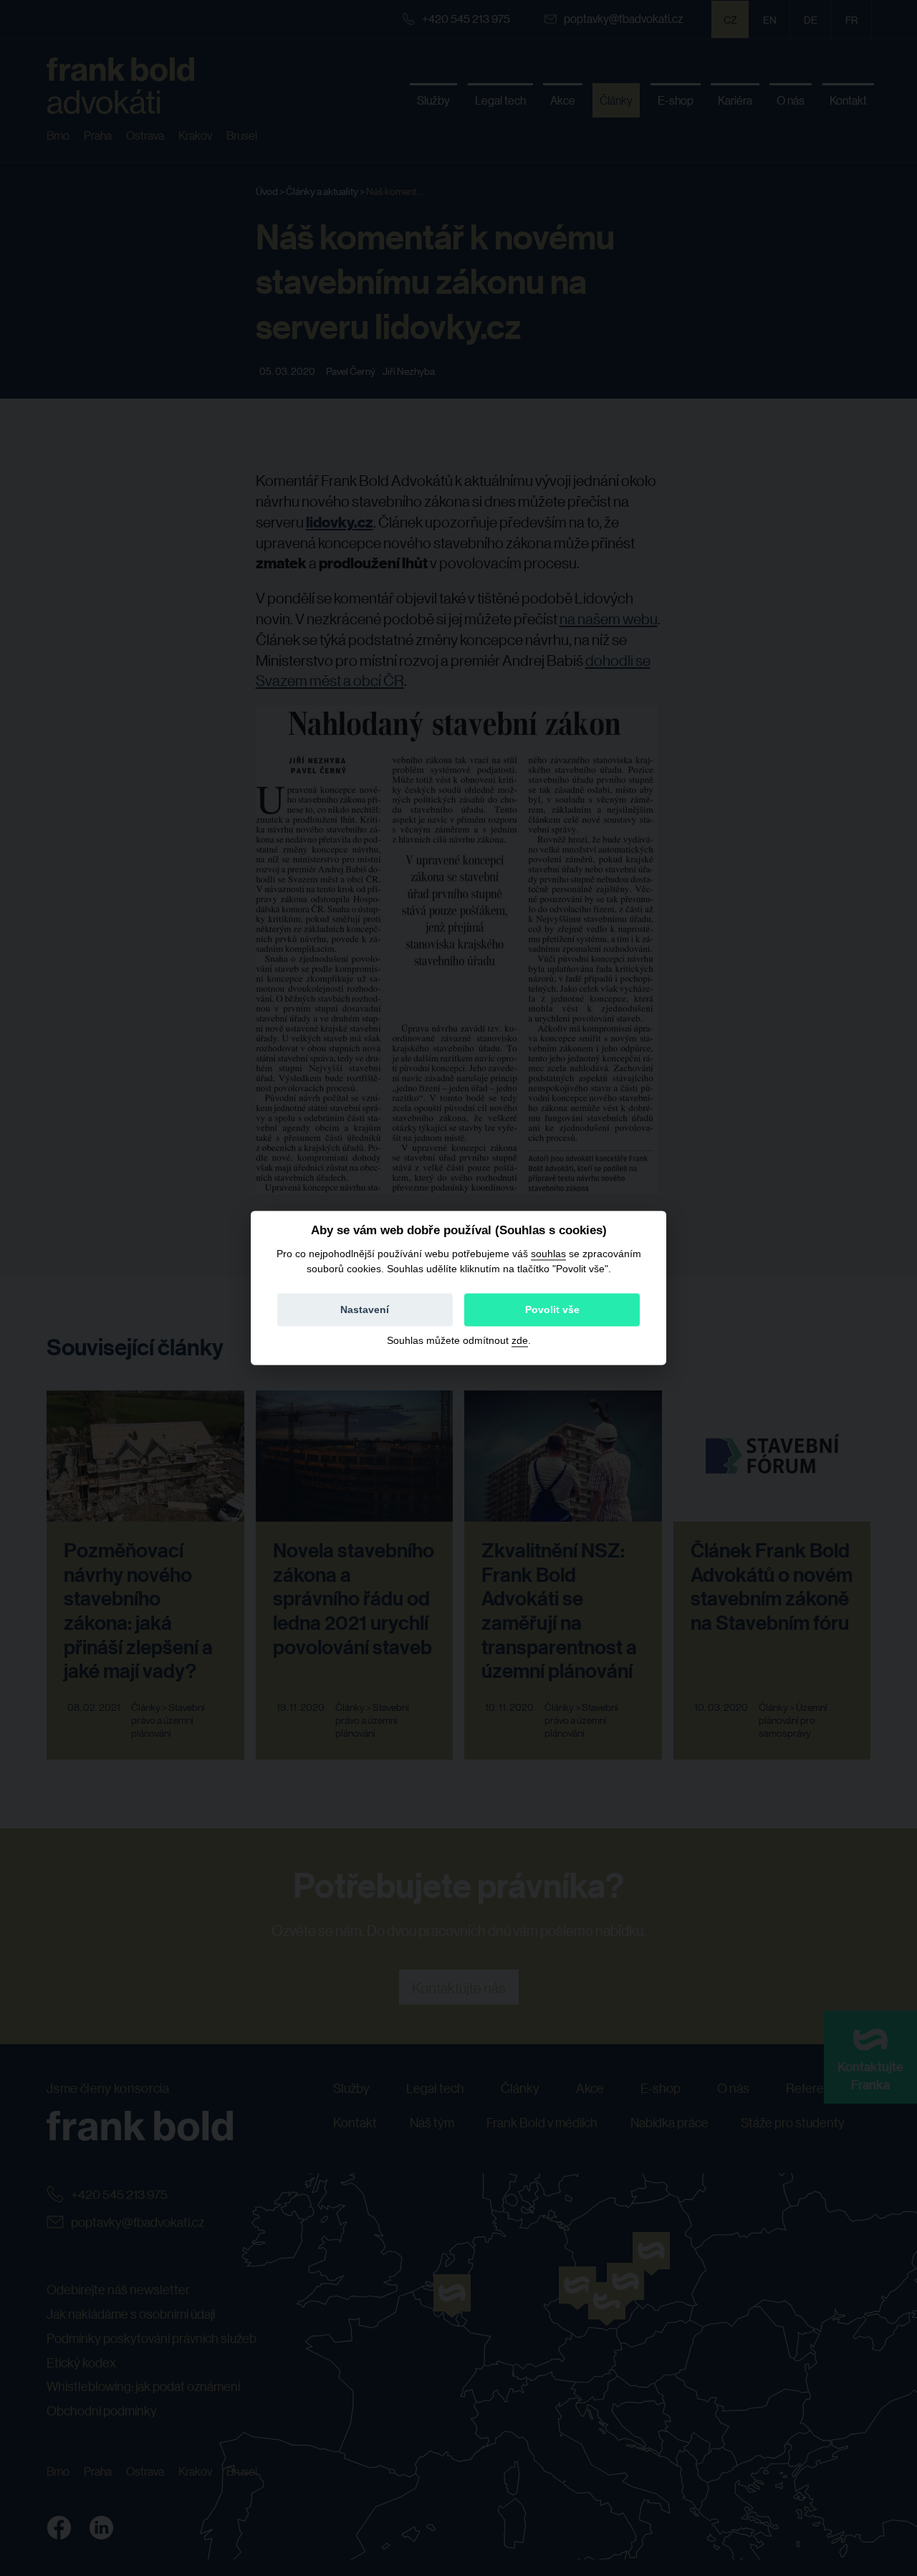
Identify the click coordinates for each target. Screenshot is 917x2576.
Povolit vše (552, 1310)
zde (520, 1341)
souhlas (548, 1254)
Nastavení (365, 1310)
